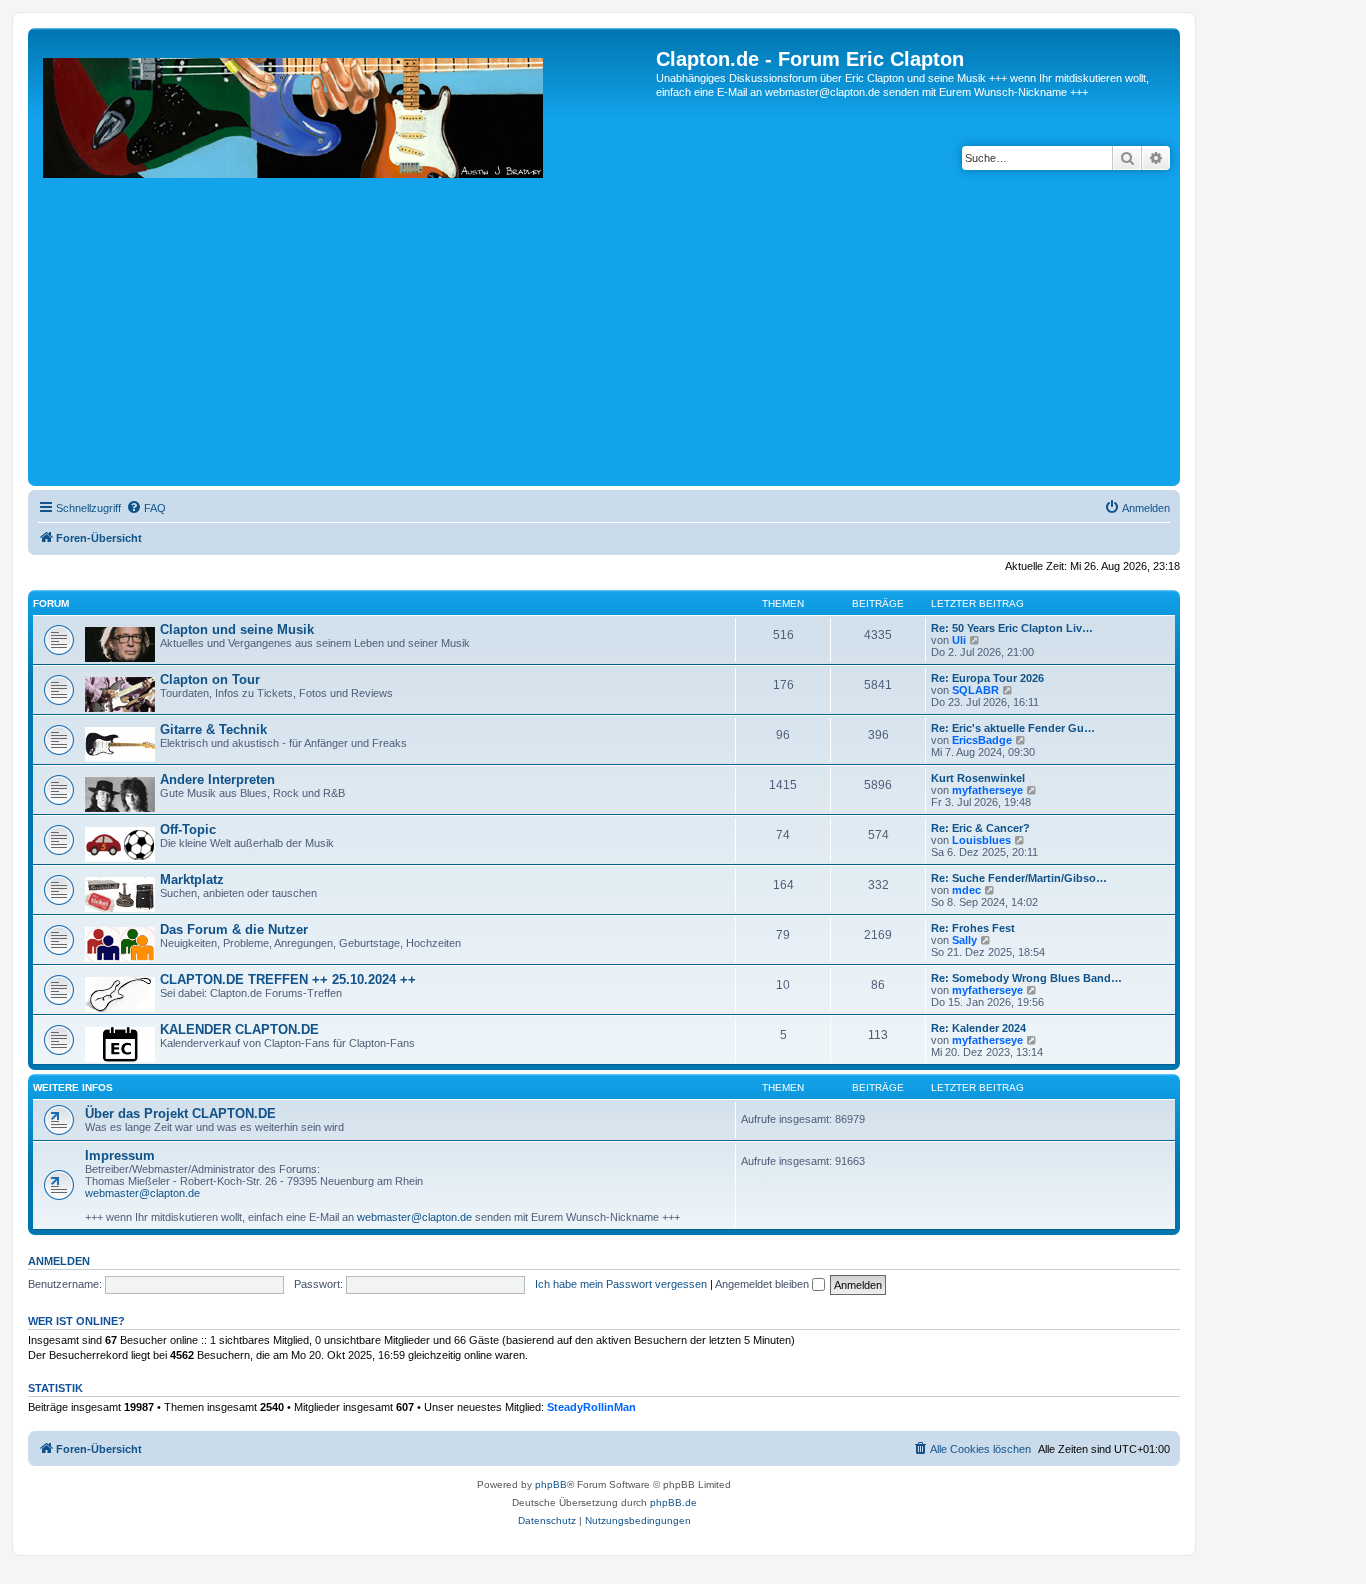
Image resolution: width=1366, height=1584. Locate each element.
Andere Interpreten (217, 779)
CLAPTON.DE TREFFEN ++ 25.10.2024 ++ (288, 979)
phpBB (551, 1484)
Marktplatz (192, 879)
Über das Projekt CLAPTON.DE (180, 1113)
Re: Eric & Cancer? (980, 828)
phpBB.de (673, 1502)
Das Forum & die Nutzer (234, 929)
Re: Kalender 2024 (978, 1028)
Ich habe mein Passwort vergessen (621, 1284)
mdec (966, 890)
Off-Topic (188, 829)
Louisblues (981, 840)
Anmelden (59, 1261)
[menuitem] (146, 508)
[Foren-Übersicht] (344, 264)
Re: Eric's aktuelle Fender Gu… (1013, 728)
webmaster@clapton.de (142, 1193)
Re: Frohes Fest (973, 928)
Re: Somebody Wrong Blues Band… (1026, 978)
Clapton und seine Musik (237, 629)
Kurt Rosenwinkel (978, 778)
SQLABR (975, 690)
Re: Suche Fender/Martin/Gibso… (1019, 878)
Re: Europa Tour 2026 (987, 678)
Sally (964, 940)
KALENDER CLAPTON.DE (239, 1029)
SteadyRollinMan (591, 1407)
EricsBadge (982, 740)
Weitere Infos (73, 1087)
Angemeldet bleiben (763, 1284)
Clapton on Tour (210, 679)
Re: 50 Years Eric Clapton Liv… (1012, 628)
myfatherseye (987, 790)
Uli (959, 640)
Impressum (120, 1155)
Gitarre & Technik (213, 729)
